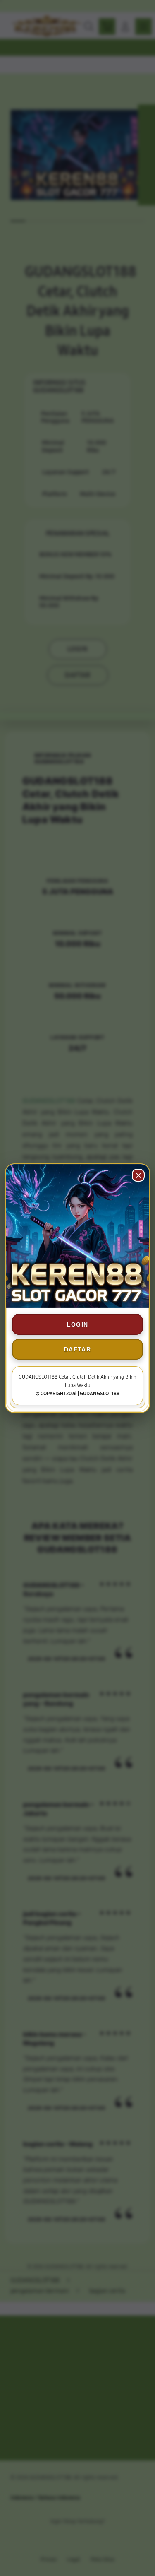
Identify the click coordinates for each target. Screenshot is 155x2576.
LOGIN (78, 1324)
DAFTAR (77, 1349)
